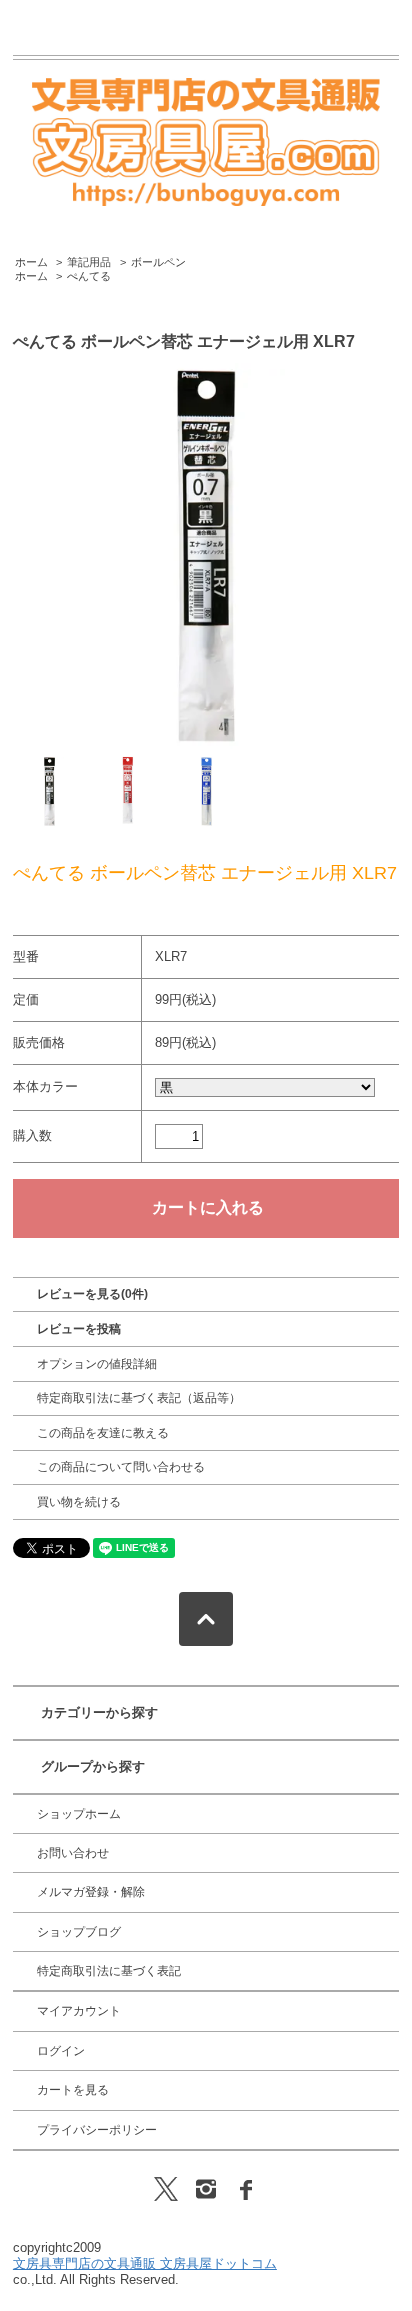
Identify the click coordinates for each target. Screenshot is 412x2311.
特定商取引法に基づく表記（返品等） (139, 1398)
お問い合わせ (73, 1853)
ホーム (31, 262)
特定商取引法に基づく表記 (109, 1971)
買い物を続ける (79, 1502)
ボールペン (158, 262)
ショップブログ (79, 1932)
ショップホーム (79, 1814)
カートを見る (73, 2090)
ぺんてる (89, 276)
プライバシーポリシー (97, 2130)
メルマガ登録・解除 (91, 1892)
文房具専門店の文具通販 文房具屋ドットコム (145, 2263)
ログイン (61, 2051)
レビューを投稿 (79, 1329)
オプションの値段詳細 (97, 1364)
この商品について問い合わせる (121, 1467)
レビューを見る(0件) (92, 1294)
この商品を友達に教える (103, 1433)
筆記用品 (89, 262)
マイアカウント (79, 2011)
